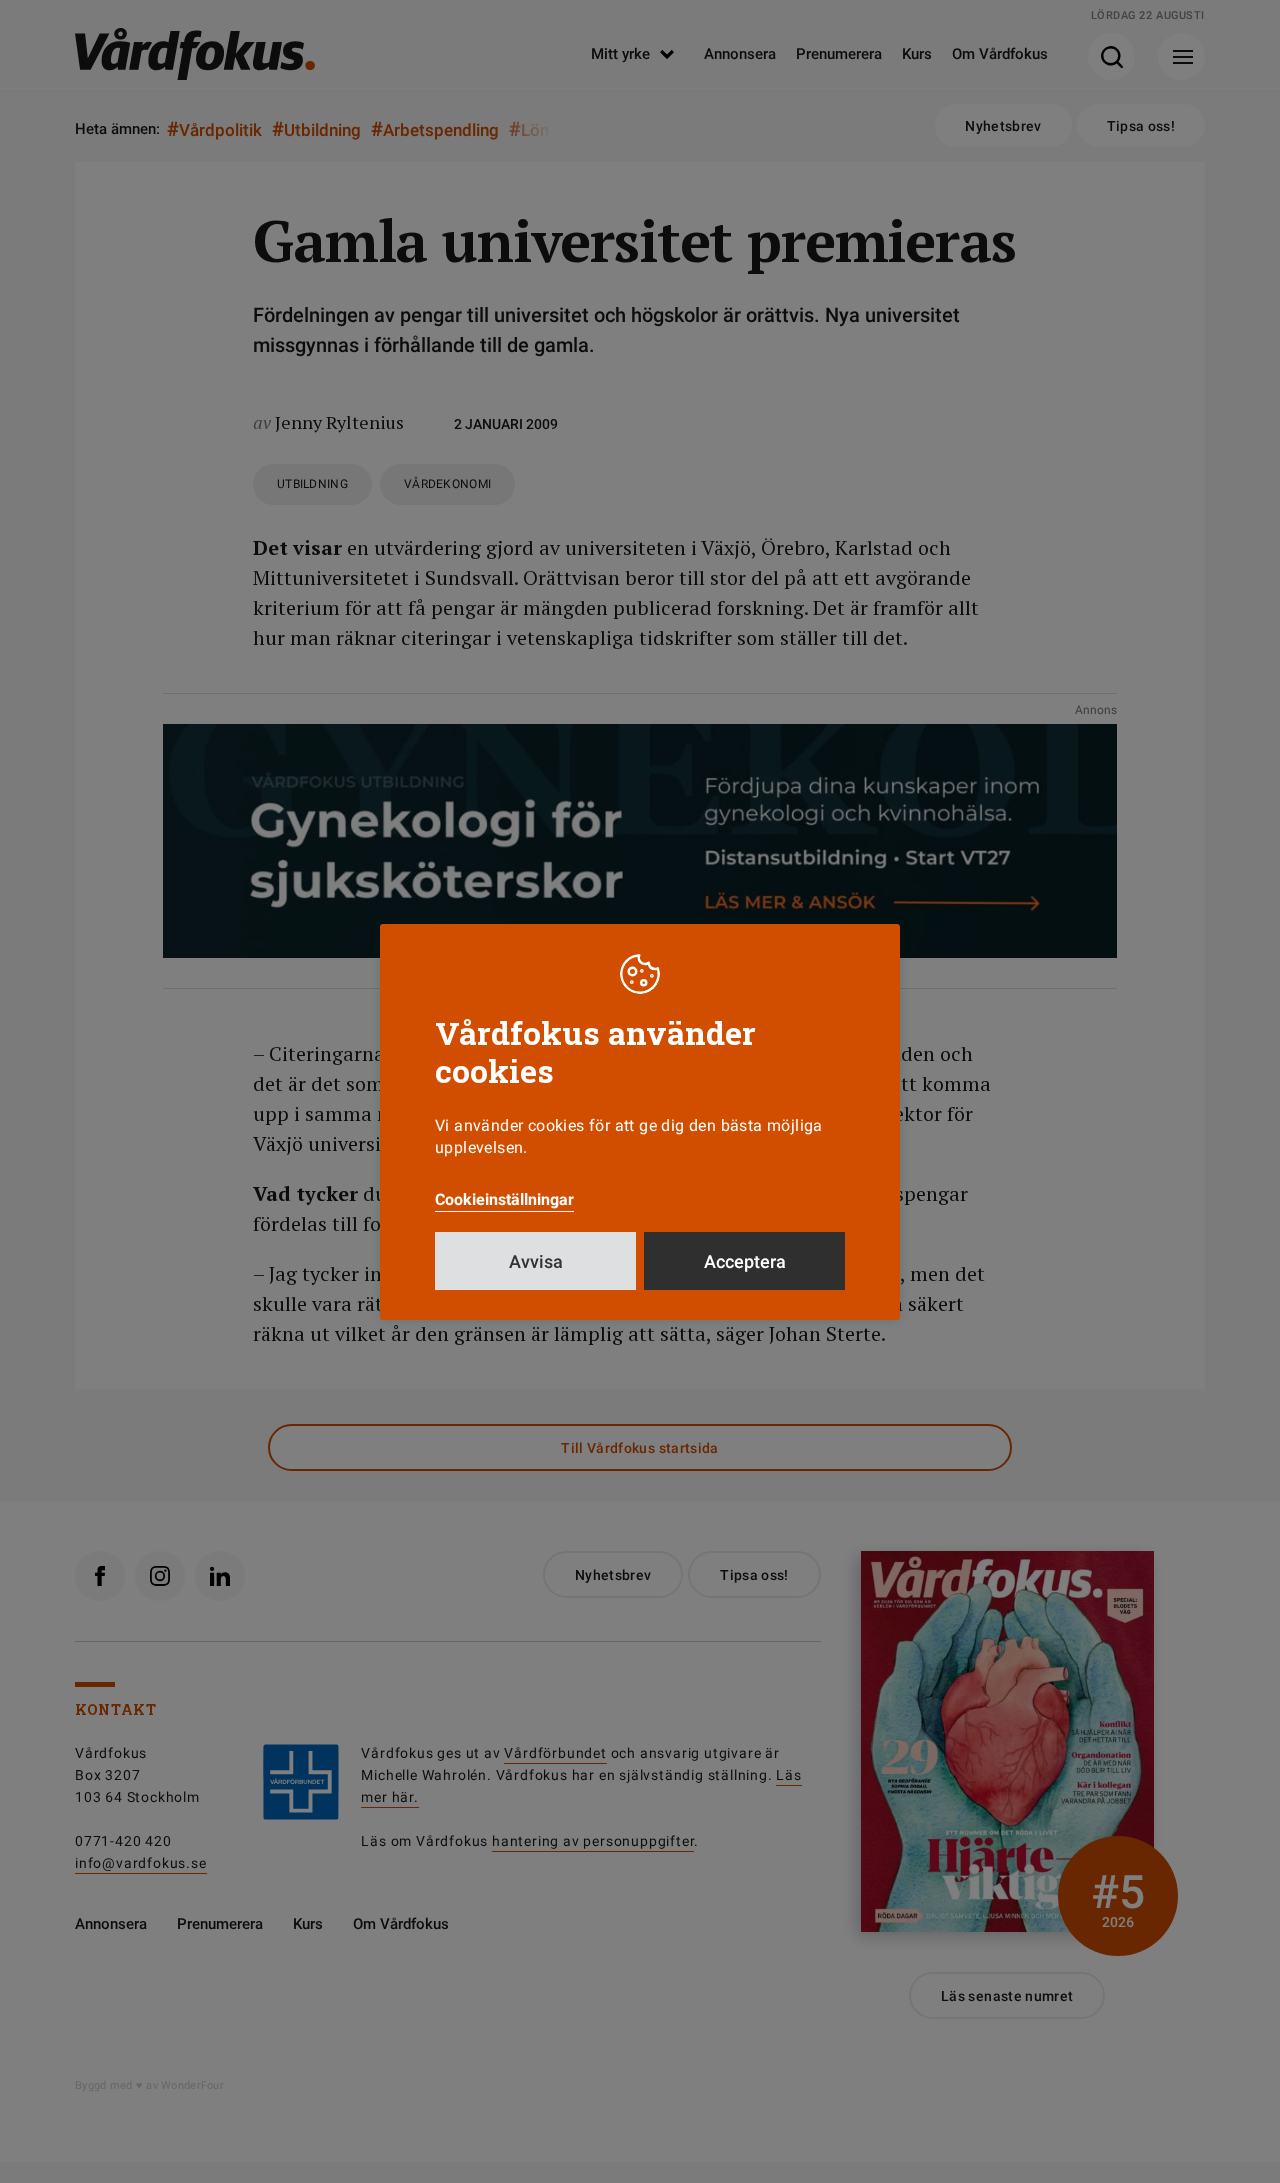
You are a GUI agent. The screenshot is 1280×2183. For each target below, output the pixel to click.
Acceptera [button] (745, 1261)
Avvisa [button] (536, 1261)
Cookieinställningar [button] (504, 1199)
